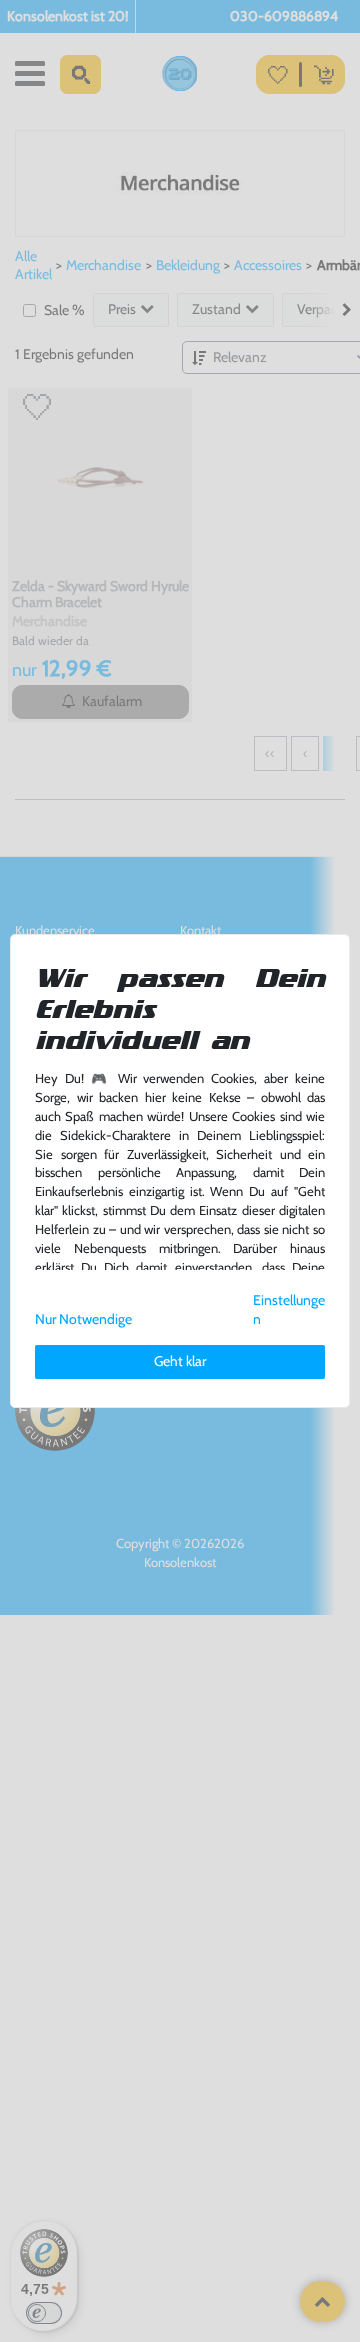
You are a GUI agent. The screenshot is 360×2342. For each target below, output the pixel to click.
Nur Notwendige (83, 1319)
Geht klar (180, 1361)
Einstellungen (289, 1309)
